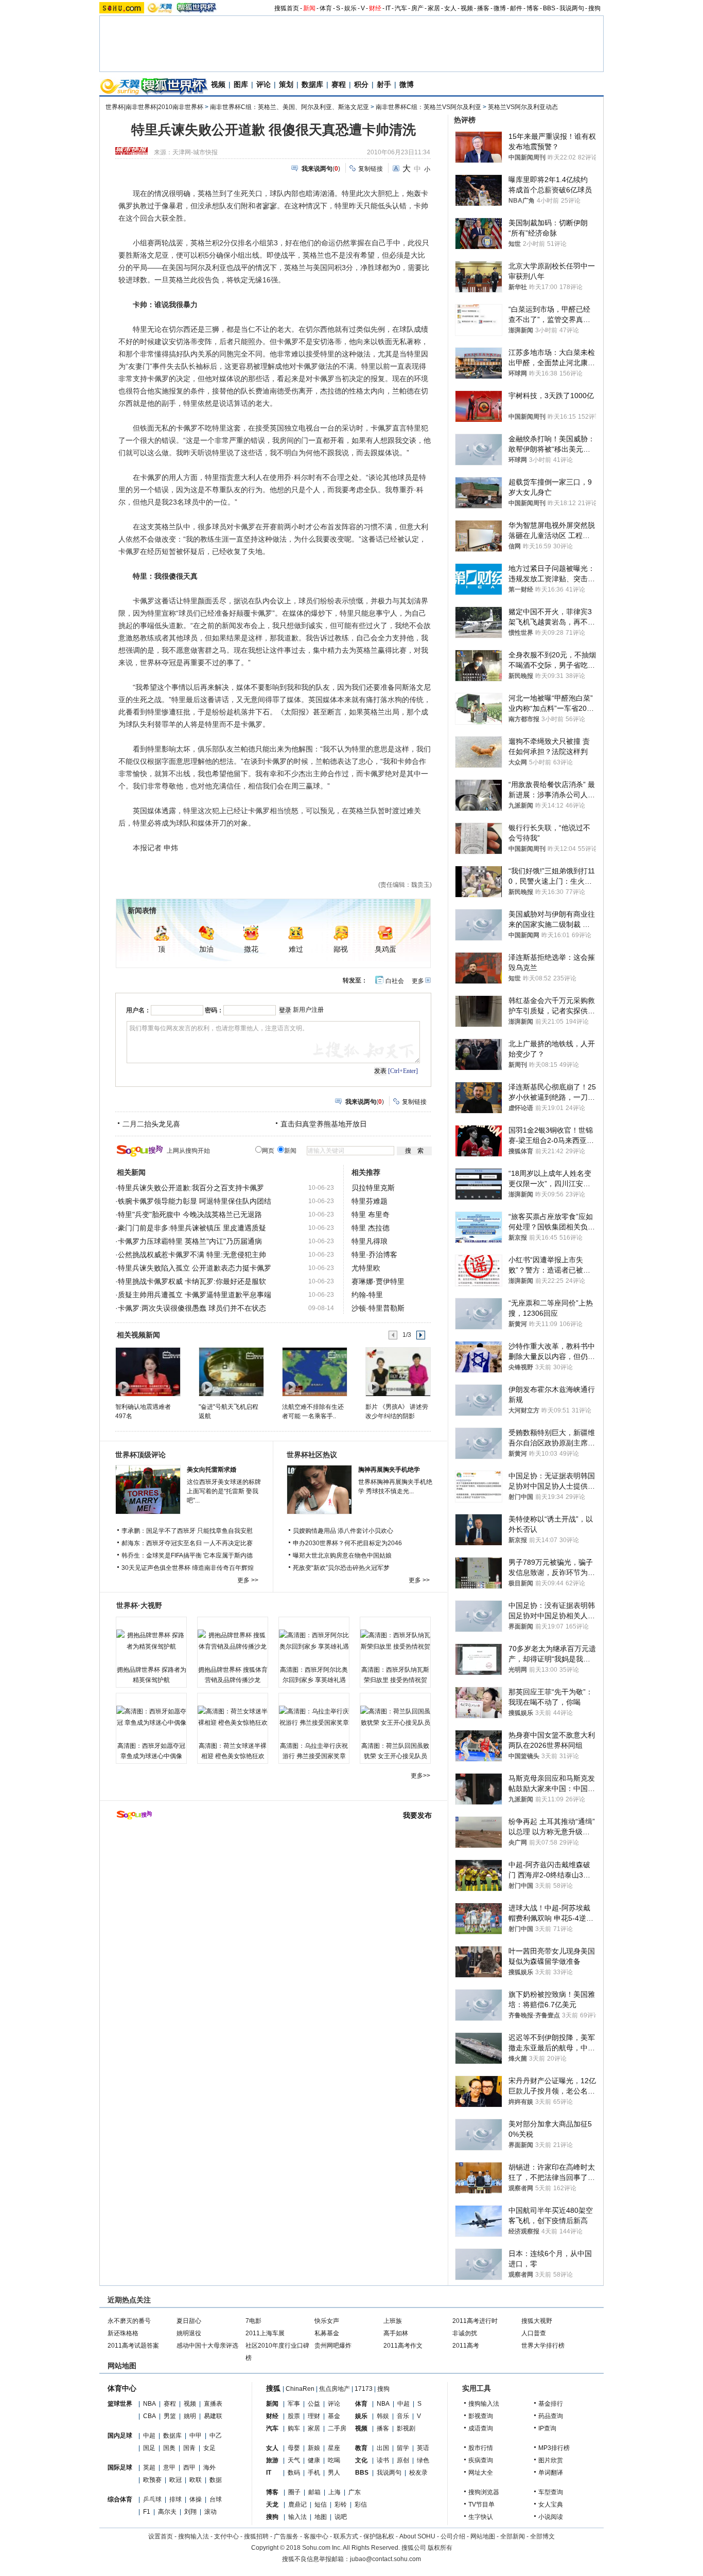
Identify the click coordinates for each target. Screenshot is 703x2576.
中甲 (196, 2436)
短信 (321, 2505)
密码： (214, 1010)
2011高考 (466, 2346)
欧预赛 (152, 2480)
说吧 (341, 2517)
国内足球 (120, 2436)
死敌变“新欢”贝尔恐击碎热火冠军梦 (341, 1568)
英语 (423, 2448)
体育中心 (122, 2388)
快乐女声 (327, 2321)
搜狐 (273, 2388)
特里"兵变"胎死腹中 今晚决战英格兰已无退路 (190, 1214)
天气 (294, 2460)
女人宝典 (551, 2505)
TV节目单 (481, 2505)
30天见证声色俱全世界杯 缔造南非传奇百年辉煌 (188, 1568)
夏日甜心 (189, 2321)
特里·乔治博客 (374, 1255)
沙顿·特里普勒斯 (378, 1308)
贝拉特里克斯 (373, 1188)
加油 (206, 949)
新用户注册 (308, 1010)
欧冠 (175, 2480)
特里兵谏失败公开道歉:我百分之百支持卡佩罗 (191, 1188)
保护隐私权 (379, 2536)
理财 (314, 2416)
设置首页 (161, 2536)
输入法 (297, 2517)
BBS (549, 8)
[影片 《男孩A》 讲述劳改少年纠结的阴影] (398, 1371)
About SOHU (417, 2536)
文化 (361, 2460)
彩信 (361, 2505)
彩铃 (341, 2505)
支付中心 (226, 2536)
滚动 (210, 2512)
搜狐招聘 (256, 2536)
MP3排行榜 (554, 2448)
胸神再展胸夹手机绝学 (389, 1470)
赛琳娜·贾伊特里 (378, 1281)
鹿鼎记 (297, 2505)
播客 (483, 8)
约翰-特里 (367, 1295)
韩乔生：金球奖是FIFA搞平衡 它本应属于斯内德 (187, 1555)
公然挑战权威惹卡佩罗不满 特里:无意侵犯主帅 (192, 1255)
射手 (384, 84)
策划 (286, 84)
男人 (334, 2473)
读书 (383, 2460)
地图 (321, 2517)
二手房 (337, 2428)
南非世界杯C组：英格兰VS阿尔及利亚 (428, 107)
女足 (209, 2448)
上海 (335, 2492)
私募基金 (327, 2333)
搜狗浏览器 (484, 2492)
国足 (149, 2448)
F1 (147, 2512)
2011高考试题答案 (133, 2346)
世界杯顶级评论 (140, 1455)
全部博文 (542, 2536)
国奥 (169, 2448)
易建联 (213, 2416)
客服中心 (316, 2536)
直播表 (213, 2404)
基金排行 (551, 2404)
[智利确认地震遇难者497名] (147, 1371)
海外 (209, 2467)
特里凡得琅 (370, 1241)
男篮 (170, 2416)
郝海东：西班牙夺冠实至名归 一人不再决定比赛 (187, 1543)
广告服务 (286, 2536)
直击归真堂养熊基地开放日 (324, 1124)
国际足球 (120, 2467)
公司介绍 (453, 2536)
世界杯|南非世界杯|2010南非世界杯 (154, 107)
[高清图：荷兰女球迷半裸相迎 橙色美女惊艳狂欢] (233, 1717)
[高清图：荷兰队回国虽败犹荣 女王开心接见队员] (395, 1717)
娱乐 (350, 8)
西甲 (189, 2467)
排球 (175, 2499)
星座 (334, 2448)
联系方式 (346, 2536)
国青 (189, 2448)
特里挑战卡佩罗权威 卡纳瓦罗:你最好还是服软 (192, 1281)
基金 (334, 2416)
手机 (314, 2473)
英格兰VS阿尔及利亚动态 (523, 107)
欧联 (196, 2480)
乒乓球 (152, 2499)
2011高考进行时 (475, 2321)
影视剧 (406, 2428)
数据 (216, 2480)
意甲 (169, 2467)
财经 (375, 8)
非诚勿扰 (465, 2333)
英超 (149, 2467)
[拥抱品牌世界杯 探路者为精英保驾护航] (151, 1641)
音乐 (403, 2416)
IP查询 (547, 2428)
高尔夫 (167, 2512)
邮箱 (314, 2492)
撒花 (251, 949)
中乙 (216, 2436)
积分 (361, 84)
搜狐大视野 (537, 2321)
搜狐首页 (287, 8)
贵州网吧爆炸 (333, 2346)
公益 (314, 2404)
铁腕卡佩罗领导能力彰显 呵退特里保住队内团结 (195, 1201)
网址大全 (481, 2473)
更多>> (420, 1776)
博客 (533, 8)
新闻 (309, 8)
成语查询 (481, 2428)
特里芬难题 (370, 1201)
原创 (403, 2460)
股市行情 (481, 2448)
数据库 (312, 84)
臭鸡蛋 (385, 949)
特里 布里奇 (371, 1214)
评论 (263, 84)
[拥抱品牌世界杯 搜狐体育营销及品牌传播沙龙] (233, 1641)
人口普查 (534, 2333)
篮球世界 (120, 2404)
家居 (434, 8)
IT (388, 8)
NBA (150, 2404)
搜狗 (594, 8)
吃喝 (334, 2460)
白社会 (395, 981)
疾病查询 (481, 2460)
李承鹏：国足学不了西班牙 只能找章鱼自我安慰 (187, 1531)
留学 (403, 2448)
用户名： (138, 1010)
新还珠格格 (123, 2333)
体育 (326, 8)
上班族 (393, 2321)
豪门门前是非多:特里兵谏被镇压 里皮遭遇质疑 (192, 1228)
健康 (314, 2460)
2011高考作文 (403, 2346)
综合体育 (120, 2499)
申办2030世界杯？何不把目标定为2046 (347, 1543)
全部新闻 (513, 2536)
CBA (150, 2416)
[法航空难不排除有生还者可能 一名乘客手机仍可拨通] (314, 1371)
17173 (364, 2389)
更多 (418, 981)
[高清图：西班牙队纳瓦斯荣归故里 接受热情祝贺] (395, 1641)
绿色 (423, 2460)
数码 (294, 2473)
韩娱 (383, 2416)
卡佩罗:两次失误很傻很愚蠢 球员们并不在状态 (192, 1308)
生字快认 (481, 2517)
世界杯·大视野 (139, 1605)
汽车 (401, 8)
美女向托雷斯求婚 (212, 1470)
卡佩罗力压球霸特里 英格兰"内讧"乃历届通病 (190, 1241)
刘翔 (190, 2512)
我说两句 (572, 8)
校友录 (418, 2473)
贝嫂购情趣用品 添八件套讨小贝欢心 (343, 1531)
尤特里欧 (366, 1268)
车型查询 (551, 2492)
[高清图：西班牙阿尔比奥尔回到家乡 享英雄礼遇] (314, 1641)
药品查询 (551, 2416)
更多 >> (248, 1580)
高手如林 (396, 2333)
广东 (355, 2492)
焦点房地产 (335, 2389)
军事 (294, 2404)
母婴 (294, 2448)
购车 (294, 2428)
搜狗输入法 (484, 2404)
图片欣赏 (551, 2460)
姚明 (190, 2416)
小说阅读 (551, 2517)
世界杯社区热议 (312, 1455)
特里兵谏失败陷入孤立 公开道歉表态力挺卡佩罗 (195, 1268)
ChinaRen (300, 2389)
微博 (500, 8)
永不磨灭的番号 (129, 2321)
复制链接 (371, 169)
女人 (450, 8)
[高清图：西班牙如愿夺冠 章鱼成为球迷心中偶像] (151, 1717)
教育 (361, 2448)
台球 (216, 2499)
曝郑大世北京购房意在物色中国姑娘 (342, 1555)
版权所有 (440, 2548)
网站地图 (483, 2536)
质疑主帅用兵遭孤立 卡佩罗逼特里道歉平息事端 (195, 1295)
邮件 (516, 8)
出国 (383, 2448)
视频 (467, 8)
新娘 (314, 2448)
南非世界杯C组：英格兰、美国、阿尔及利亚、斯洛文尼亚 (289, 107)
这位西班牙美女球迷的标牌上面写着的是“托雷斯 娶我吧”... (224, 1491)
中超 (149, 2436)
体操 (196, 2499)
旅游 (272, 2460)
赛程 (339, 84)
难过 (296, 949)
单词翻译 (551, 2473)
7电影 (253, 2321)
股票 (294, 2416)
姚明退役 (189, 2333)
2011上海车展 (265, 2333)
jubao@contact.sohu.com (385, 2559)
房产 (417, 8)
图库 (241, 84)
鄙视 (341, 949)
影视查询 (481, 2416)
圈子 (294, 2492)
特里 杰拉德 (371, 1228)
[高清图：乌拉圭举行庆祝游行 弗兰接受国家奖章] (314, 1717)
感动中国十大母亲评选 (207, 2346)
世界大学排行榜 (543, 2346)
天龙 (272, 2505)
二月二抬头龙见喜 (151, 1124)
